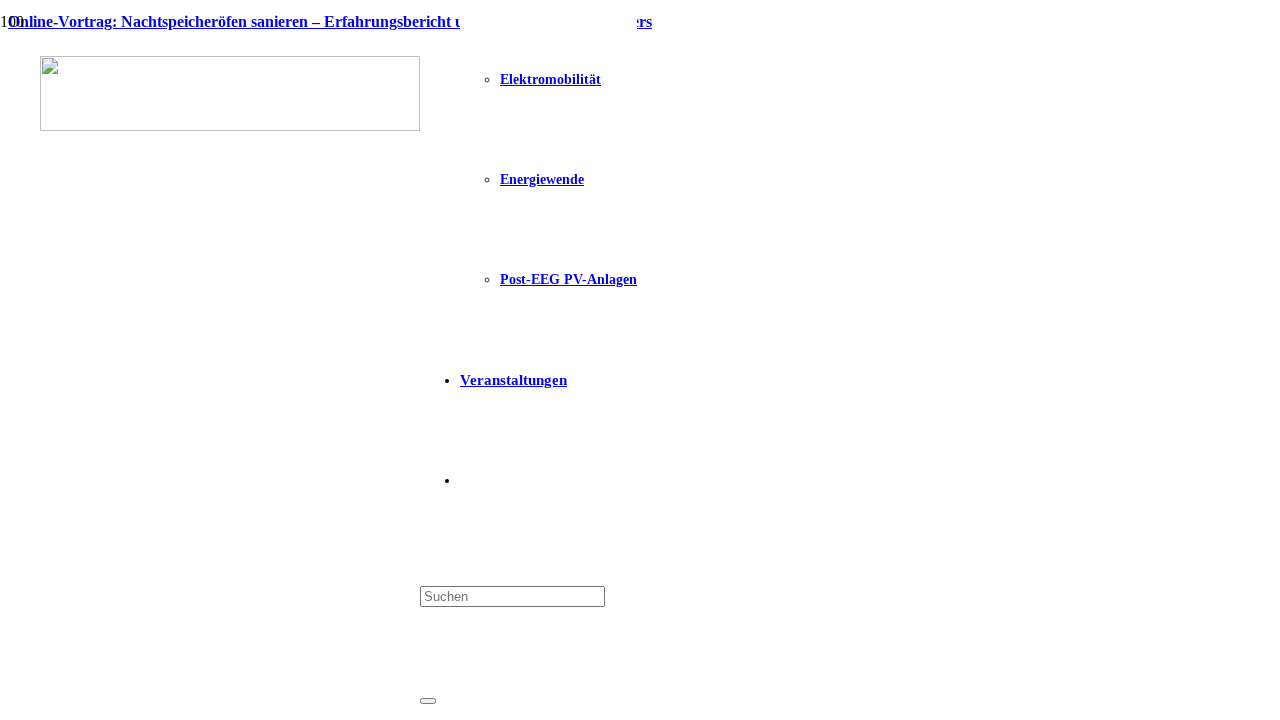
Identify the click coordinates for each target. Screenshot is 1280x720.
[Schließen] (428, 701)
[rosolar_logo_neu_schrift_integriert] (230, 125)
